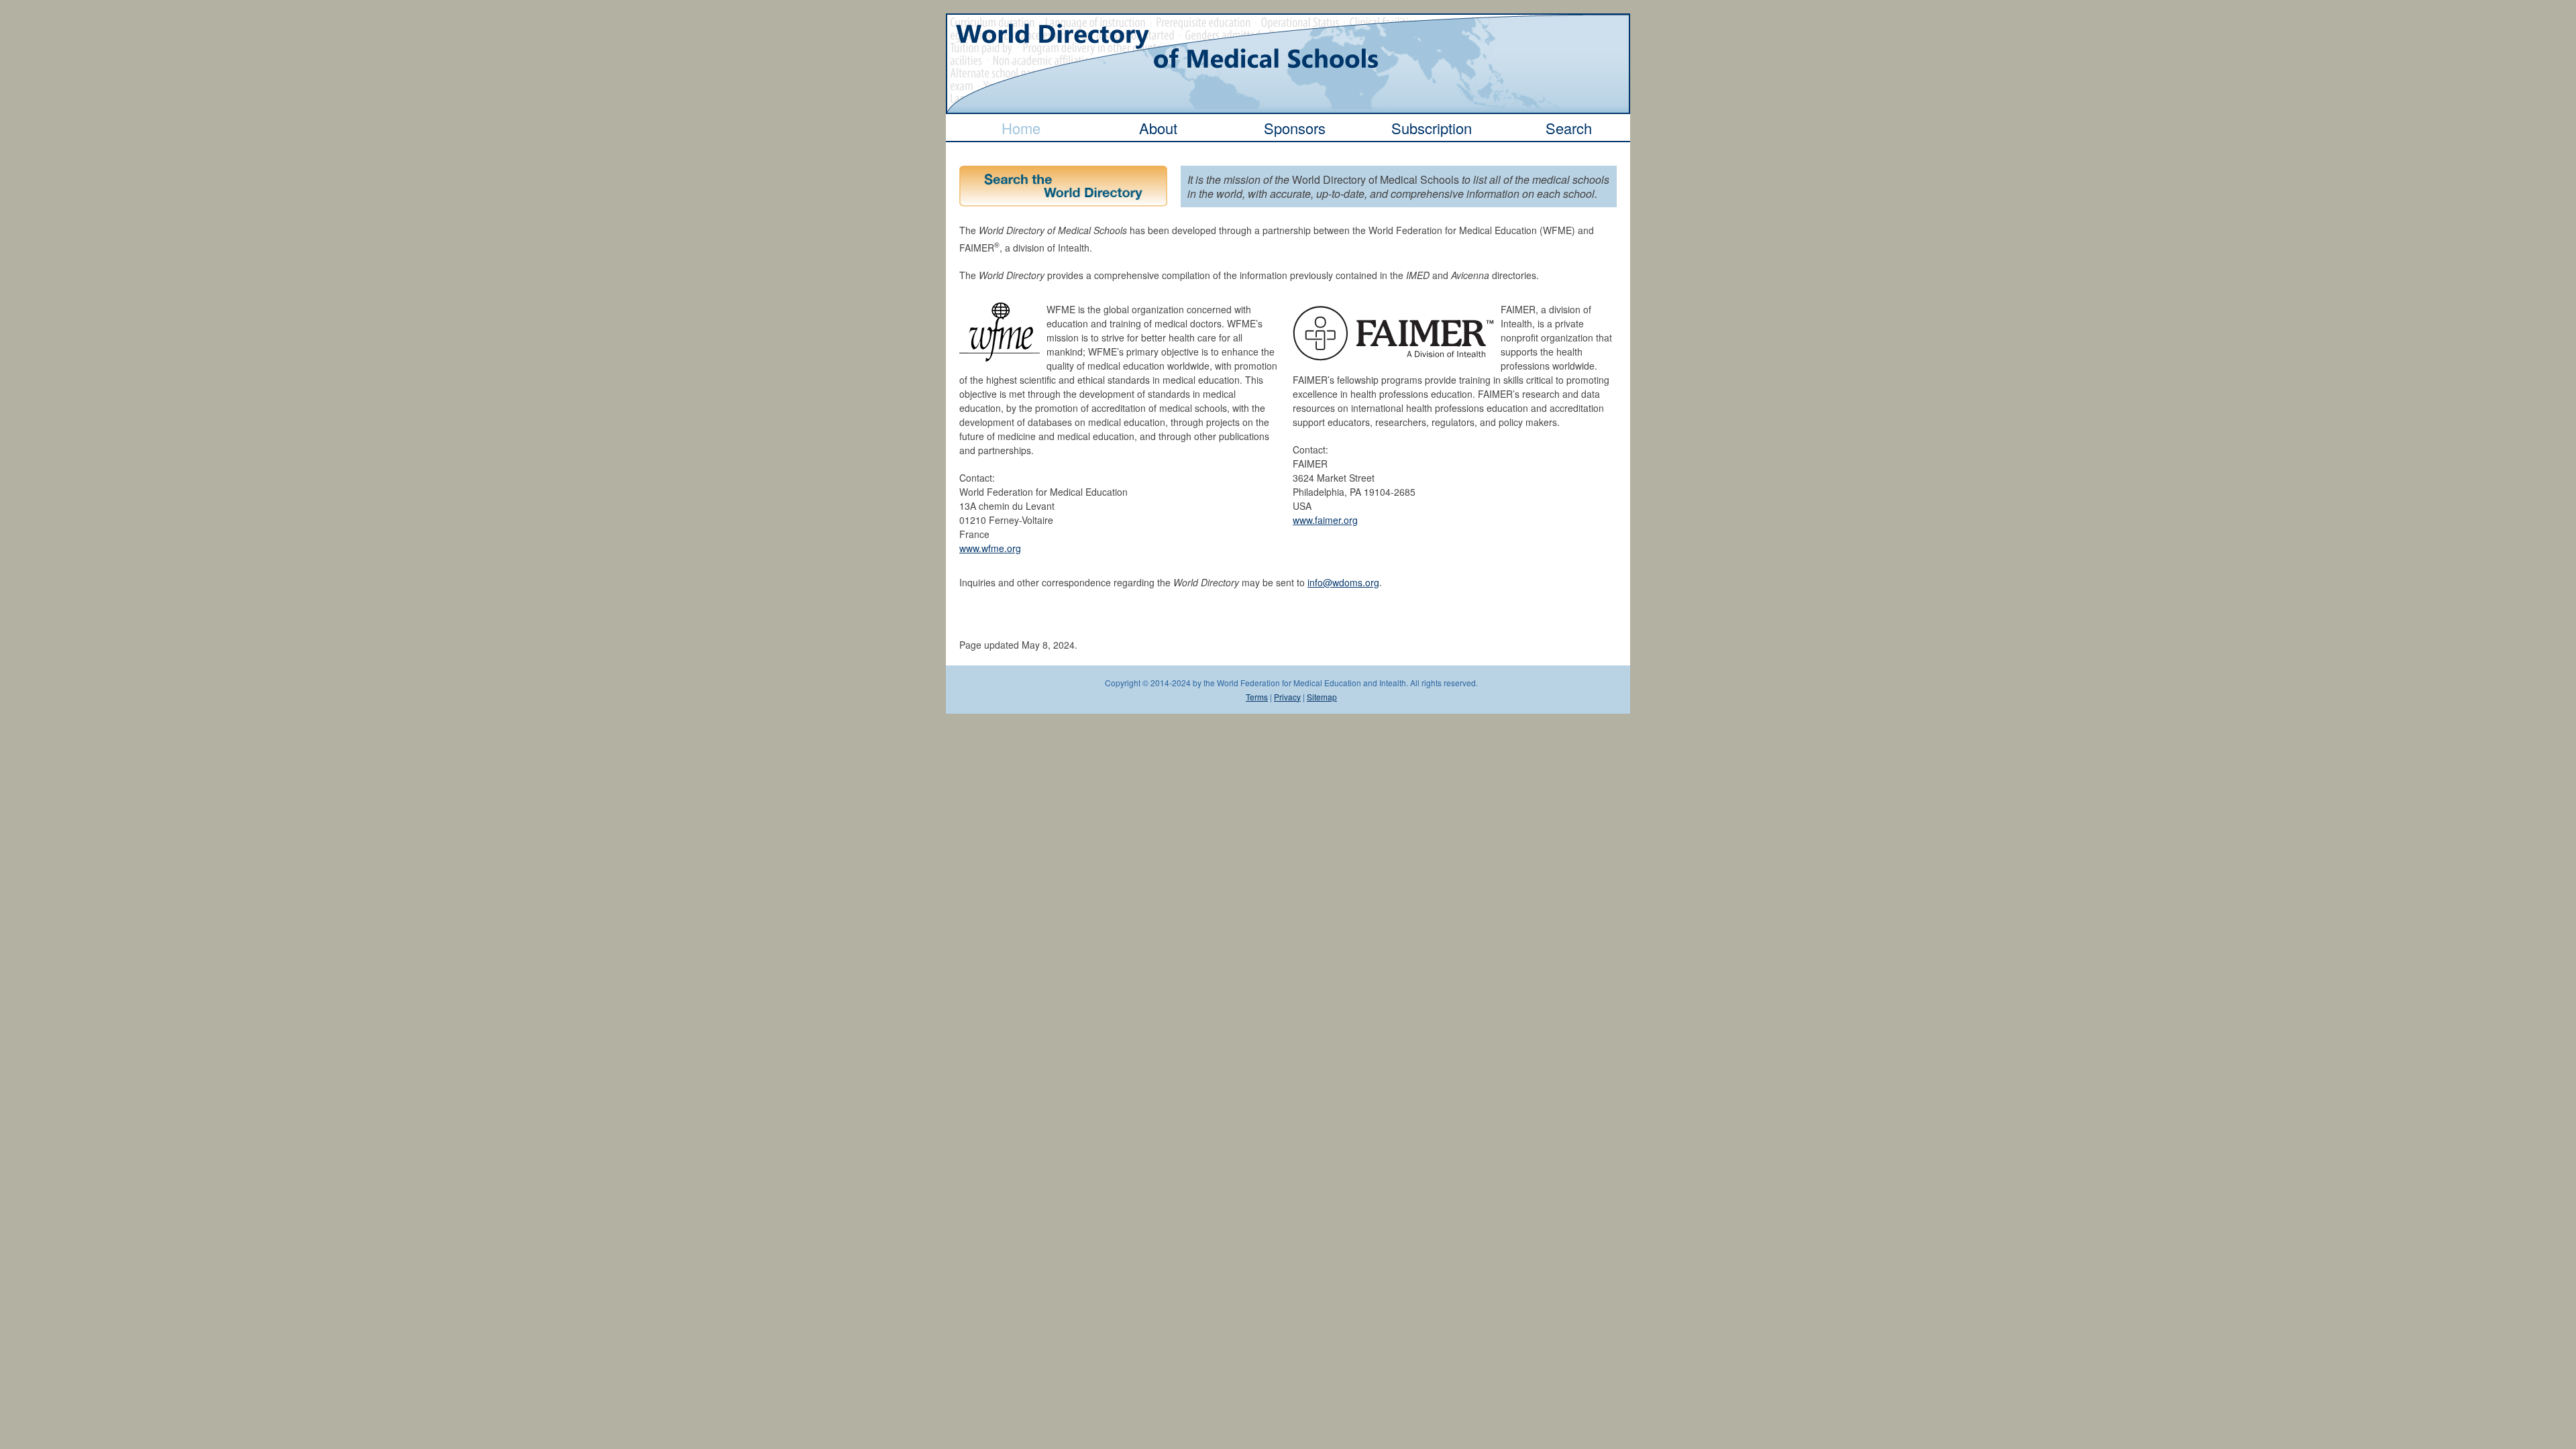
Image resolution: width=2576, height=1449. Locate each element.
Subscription (1432, 128)
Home (1021, 128)
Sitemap (1322, 697)
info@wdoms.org (1343, 582)
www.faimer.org (1325, 520)
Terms (1257, 697)
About (1158, 128)
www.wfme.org (990, 548)
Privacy (1287, 697)
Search (1569, 128)
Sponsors (1295, 128)
